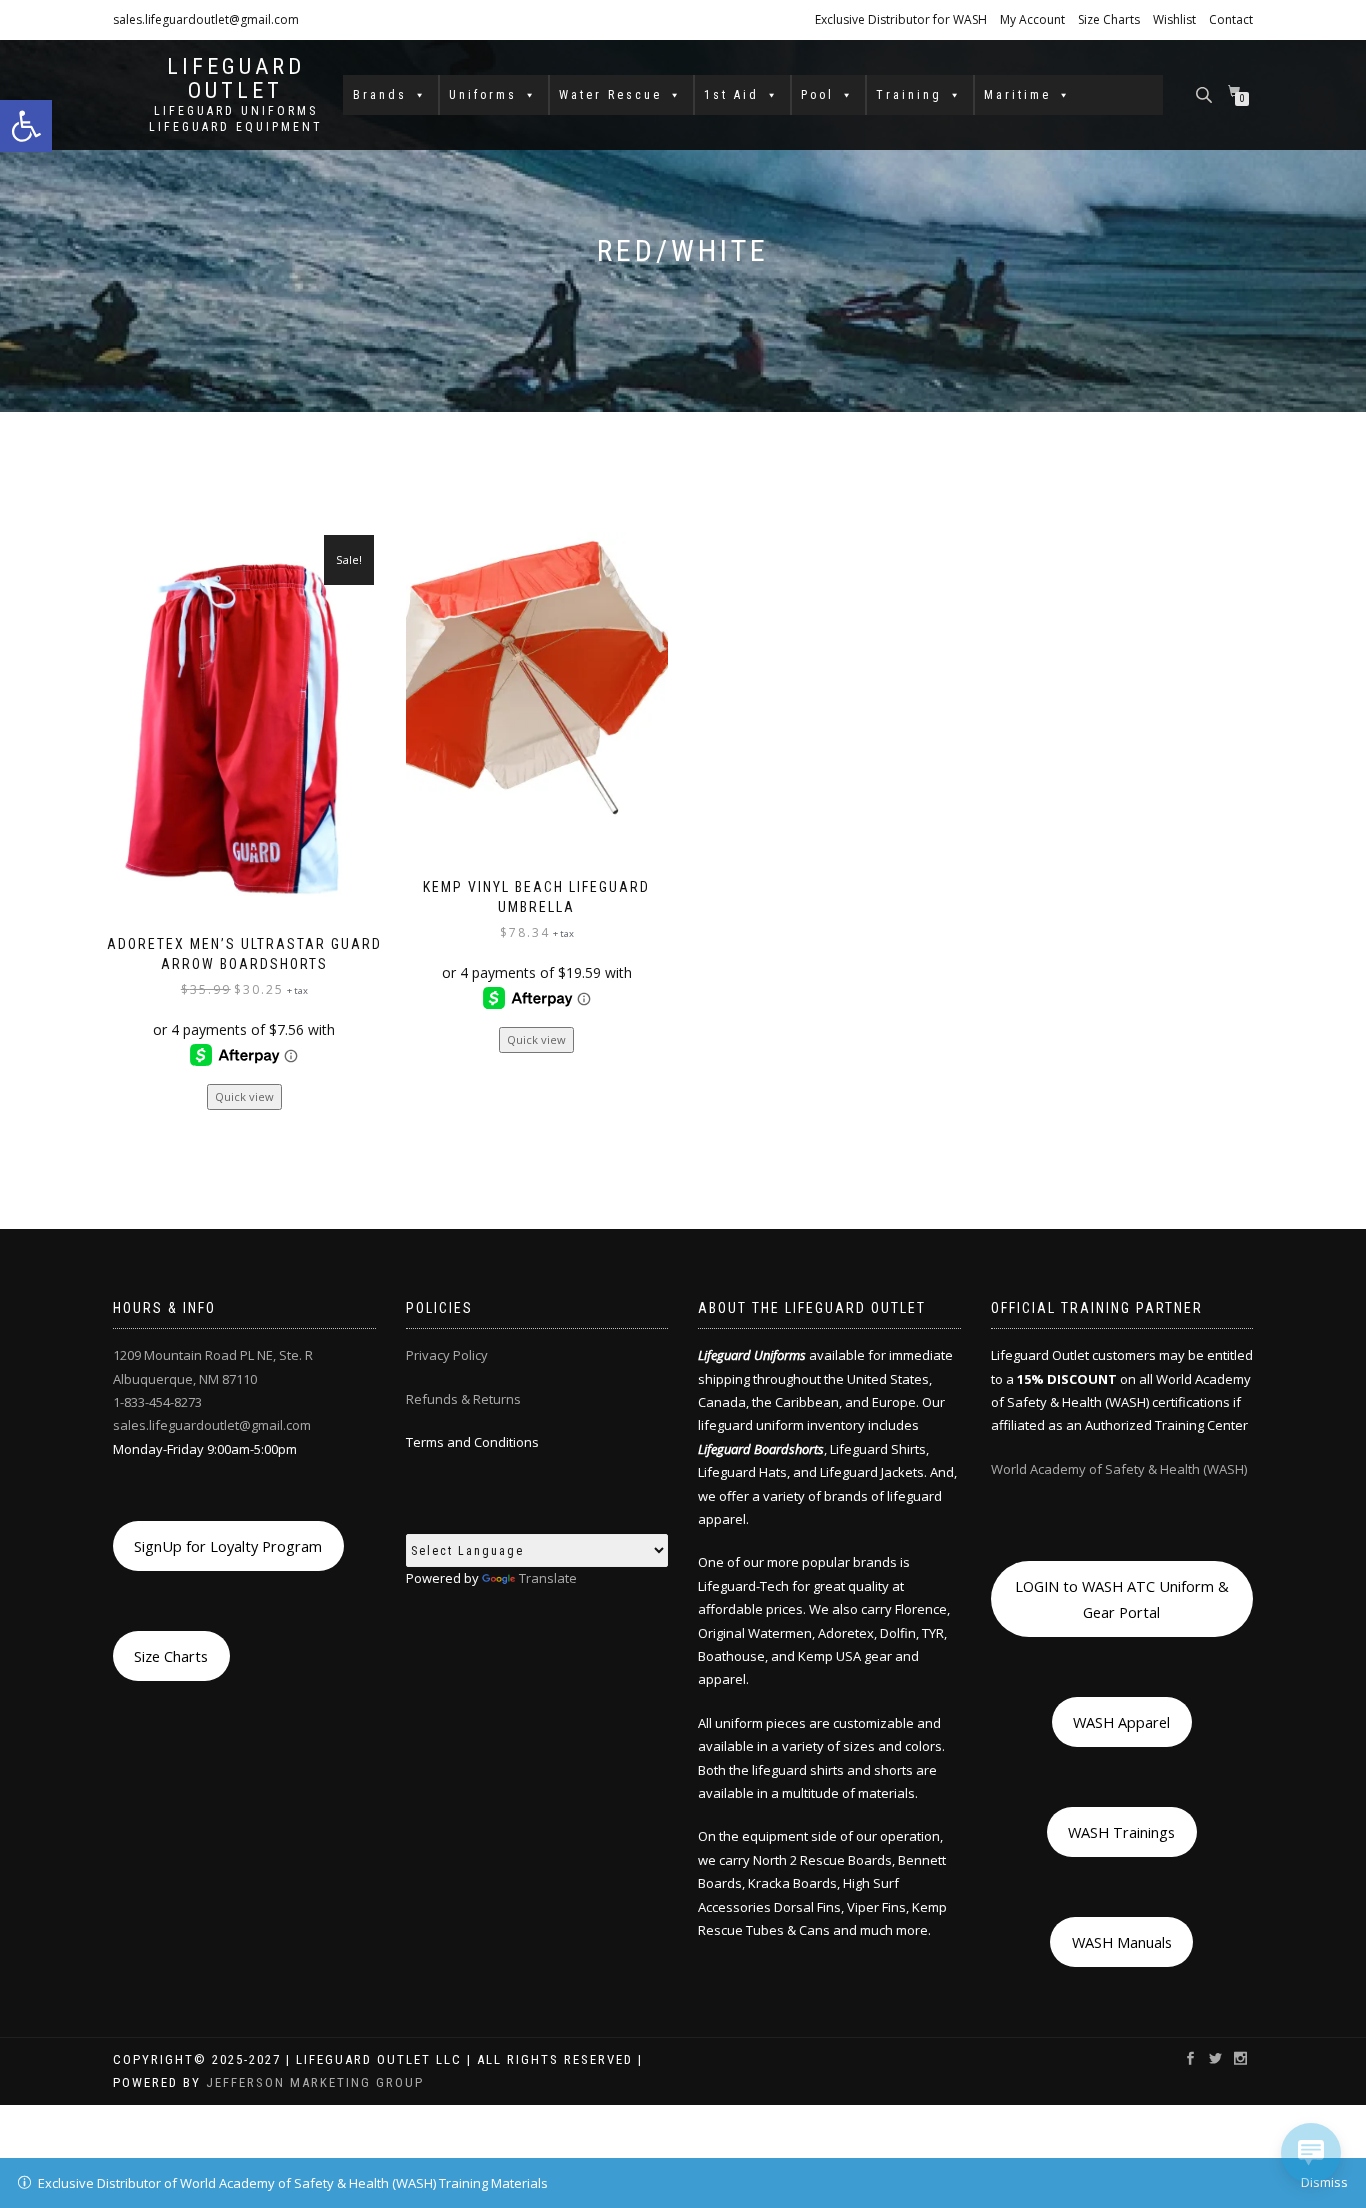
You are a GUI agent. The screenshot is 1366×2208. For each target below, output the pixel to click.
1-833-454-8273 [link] (157, 1402)
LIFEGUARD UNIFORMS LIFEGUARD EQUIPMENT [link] (236, 119)
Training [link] (909, 95)
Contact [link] (1231, 19)
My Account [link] (1032, 19)
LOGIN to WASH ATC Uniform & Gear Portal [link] (1122, 1599)
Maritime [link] (1017, 95)
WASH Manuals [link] (1122, 1942)
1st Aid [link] (731, 95)
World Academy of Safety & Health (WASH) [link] (1119, 1469)
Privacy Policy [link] (447, 1355)
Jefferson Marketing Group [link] (315, 2082)
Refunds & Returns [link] (463, 1399)
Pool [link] (817, 95)
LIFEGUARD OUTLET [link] (236, 79)
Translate (548, 1578)
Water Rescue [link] (610, 95)
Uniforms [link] (483, 95)
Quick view (244, 1096)
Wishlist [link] (1174, 19)
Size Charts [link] (1109, 19)
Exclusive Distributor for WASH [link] (901, 19)
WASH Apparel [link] (1121, 1722)
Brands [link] (380, 95)
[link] (26, 126)
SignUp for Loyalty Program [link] (228, 1546)
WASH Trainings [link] (1121, 1832)
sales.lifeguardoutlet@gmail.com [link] (206, 19)
